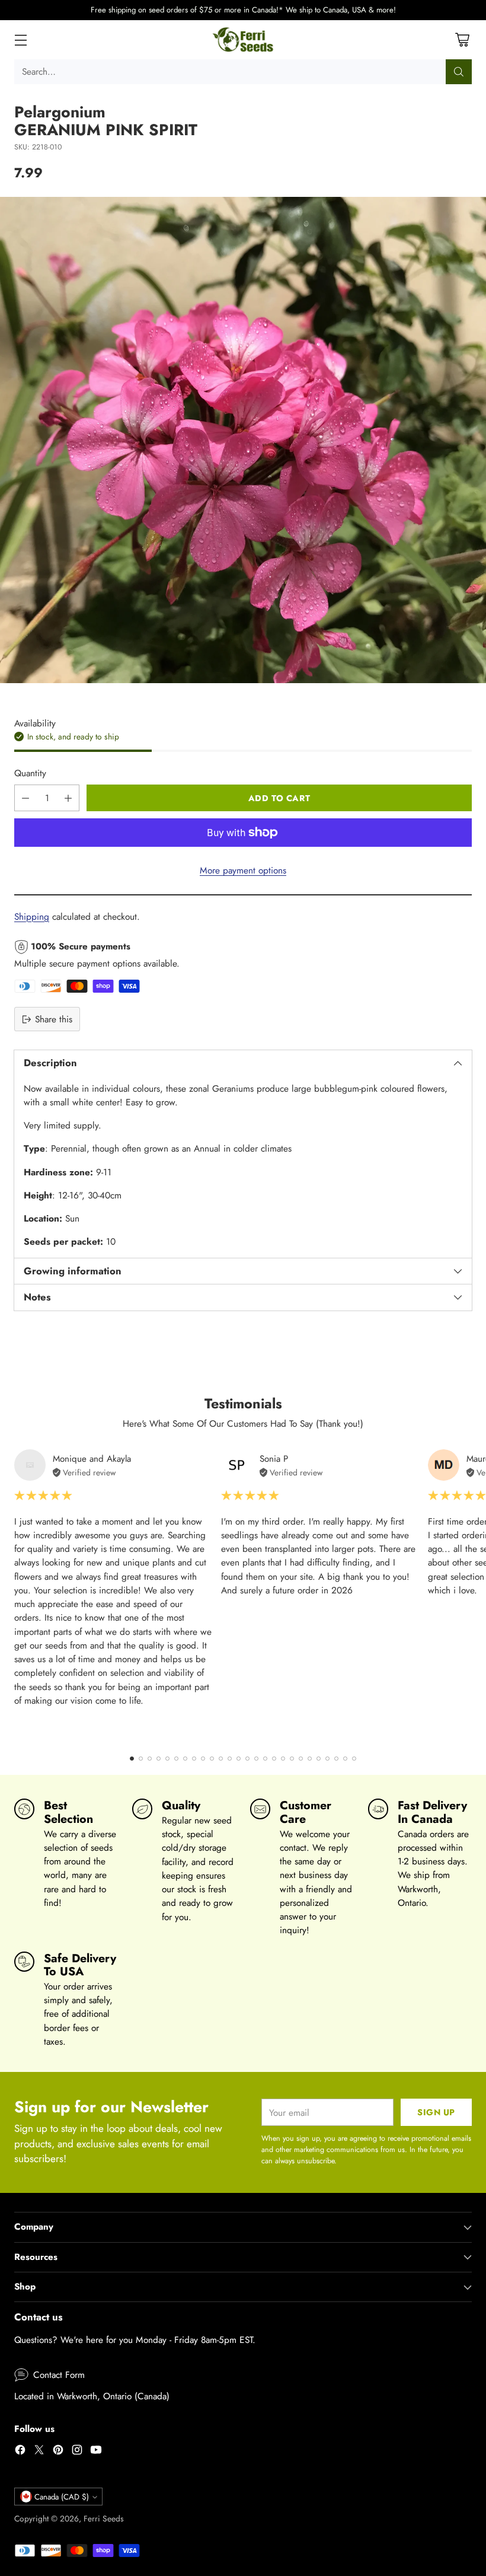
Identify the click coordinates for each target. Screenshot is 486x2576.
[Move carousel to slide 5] (167, 1759)
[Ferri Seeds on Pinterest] (58, 2451)
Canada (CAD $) (62, 2497)
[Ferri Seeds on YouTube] (96, 2451)
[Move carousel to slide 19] (292, 1759)
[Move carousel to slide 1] (132, 1759)
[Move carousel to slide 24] (336, 1759)
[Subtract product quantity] (25, 798)
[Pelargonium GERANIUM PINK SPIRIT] (243, 440)
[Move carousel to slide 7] (185, 1759)
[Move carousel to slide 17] (274, 1759)
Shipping (32, 916)
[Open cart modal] (462, 39)
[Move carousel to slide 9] (203, 1759)
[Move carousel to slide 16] (265, 1759)
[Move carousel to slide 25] (345, 1759)
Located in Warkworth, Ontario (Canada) (92, 2396)
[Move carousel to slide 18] (283, 1759)
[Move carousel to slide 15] (256, 1759)
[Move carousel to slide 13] (239, 1759)
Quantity (30, 773)
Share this (54, 1019)
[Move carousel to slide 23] (327, 1759)
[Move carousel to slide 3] (150, 1759)
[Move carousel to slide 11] (221, 1759)
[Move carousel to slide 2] (141, 1759)
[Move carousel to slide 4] (159, 1759)
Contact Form (59, 2375)
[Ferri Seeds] (243, 40)
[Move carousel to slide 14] (247, 1759)
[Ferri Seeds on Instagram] (77, 2451)
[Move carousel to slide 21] (310, 1759)
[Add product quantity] (68, 798)
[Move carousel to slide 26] (354, 1759)
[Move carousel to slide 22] (319, 1759)
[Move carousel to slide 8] (194, 1759)
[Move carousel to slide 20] (301, 1759)
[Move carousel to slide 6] (176, 1759)
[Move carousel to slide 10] (212, 1759)
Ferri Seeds (104, 2518)
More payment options (243, 870)
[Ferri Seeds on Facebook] (20, 2451)
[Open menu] (20, 39)
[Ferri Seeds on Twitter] (39, 2451)
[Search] (459, 72)
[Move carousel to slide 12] (230, 1759)
